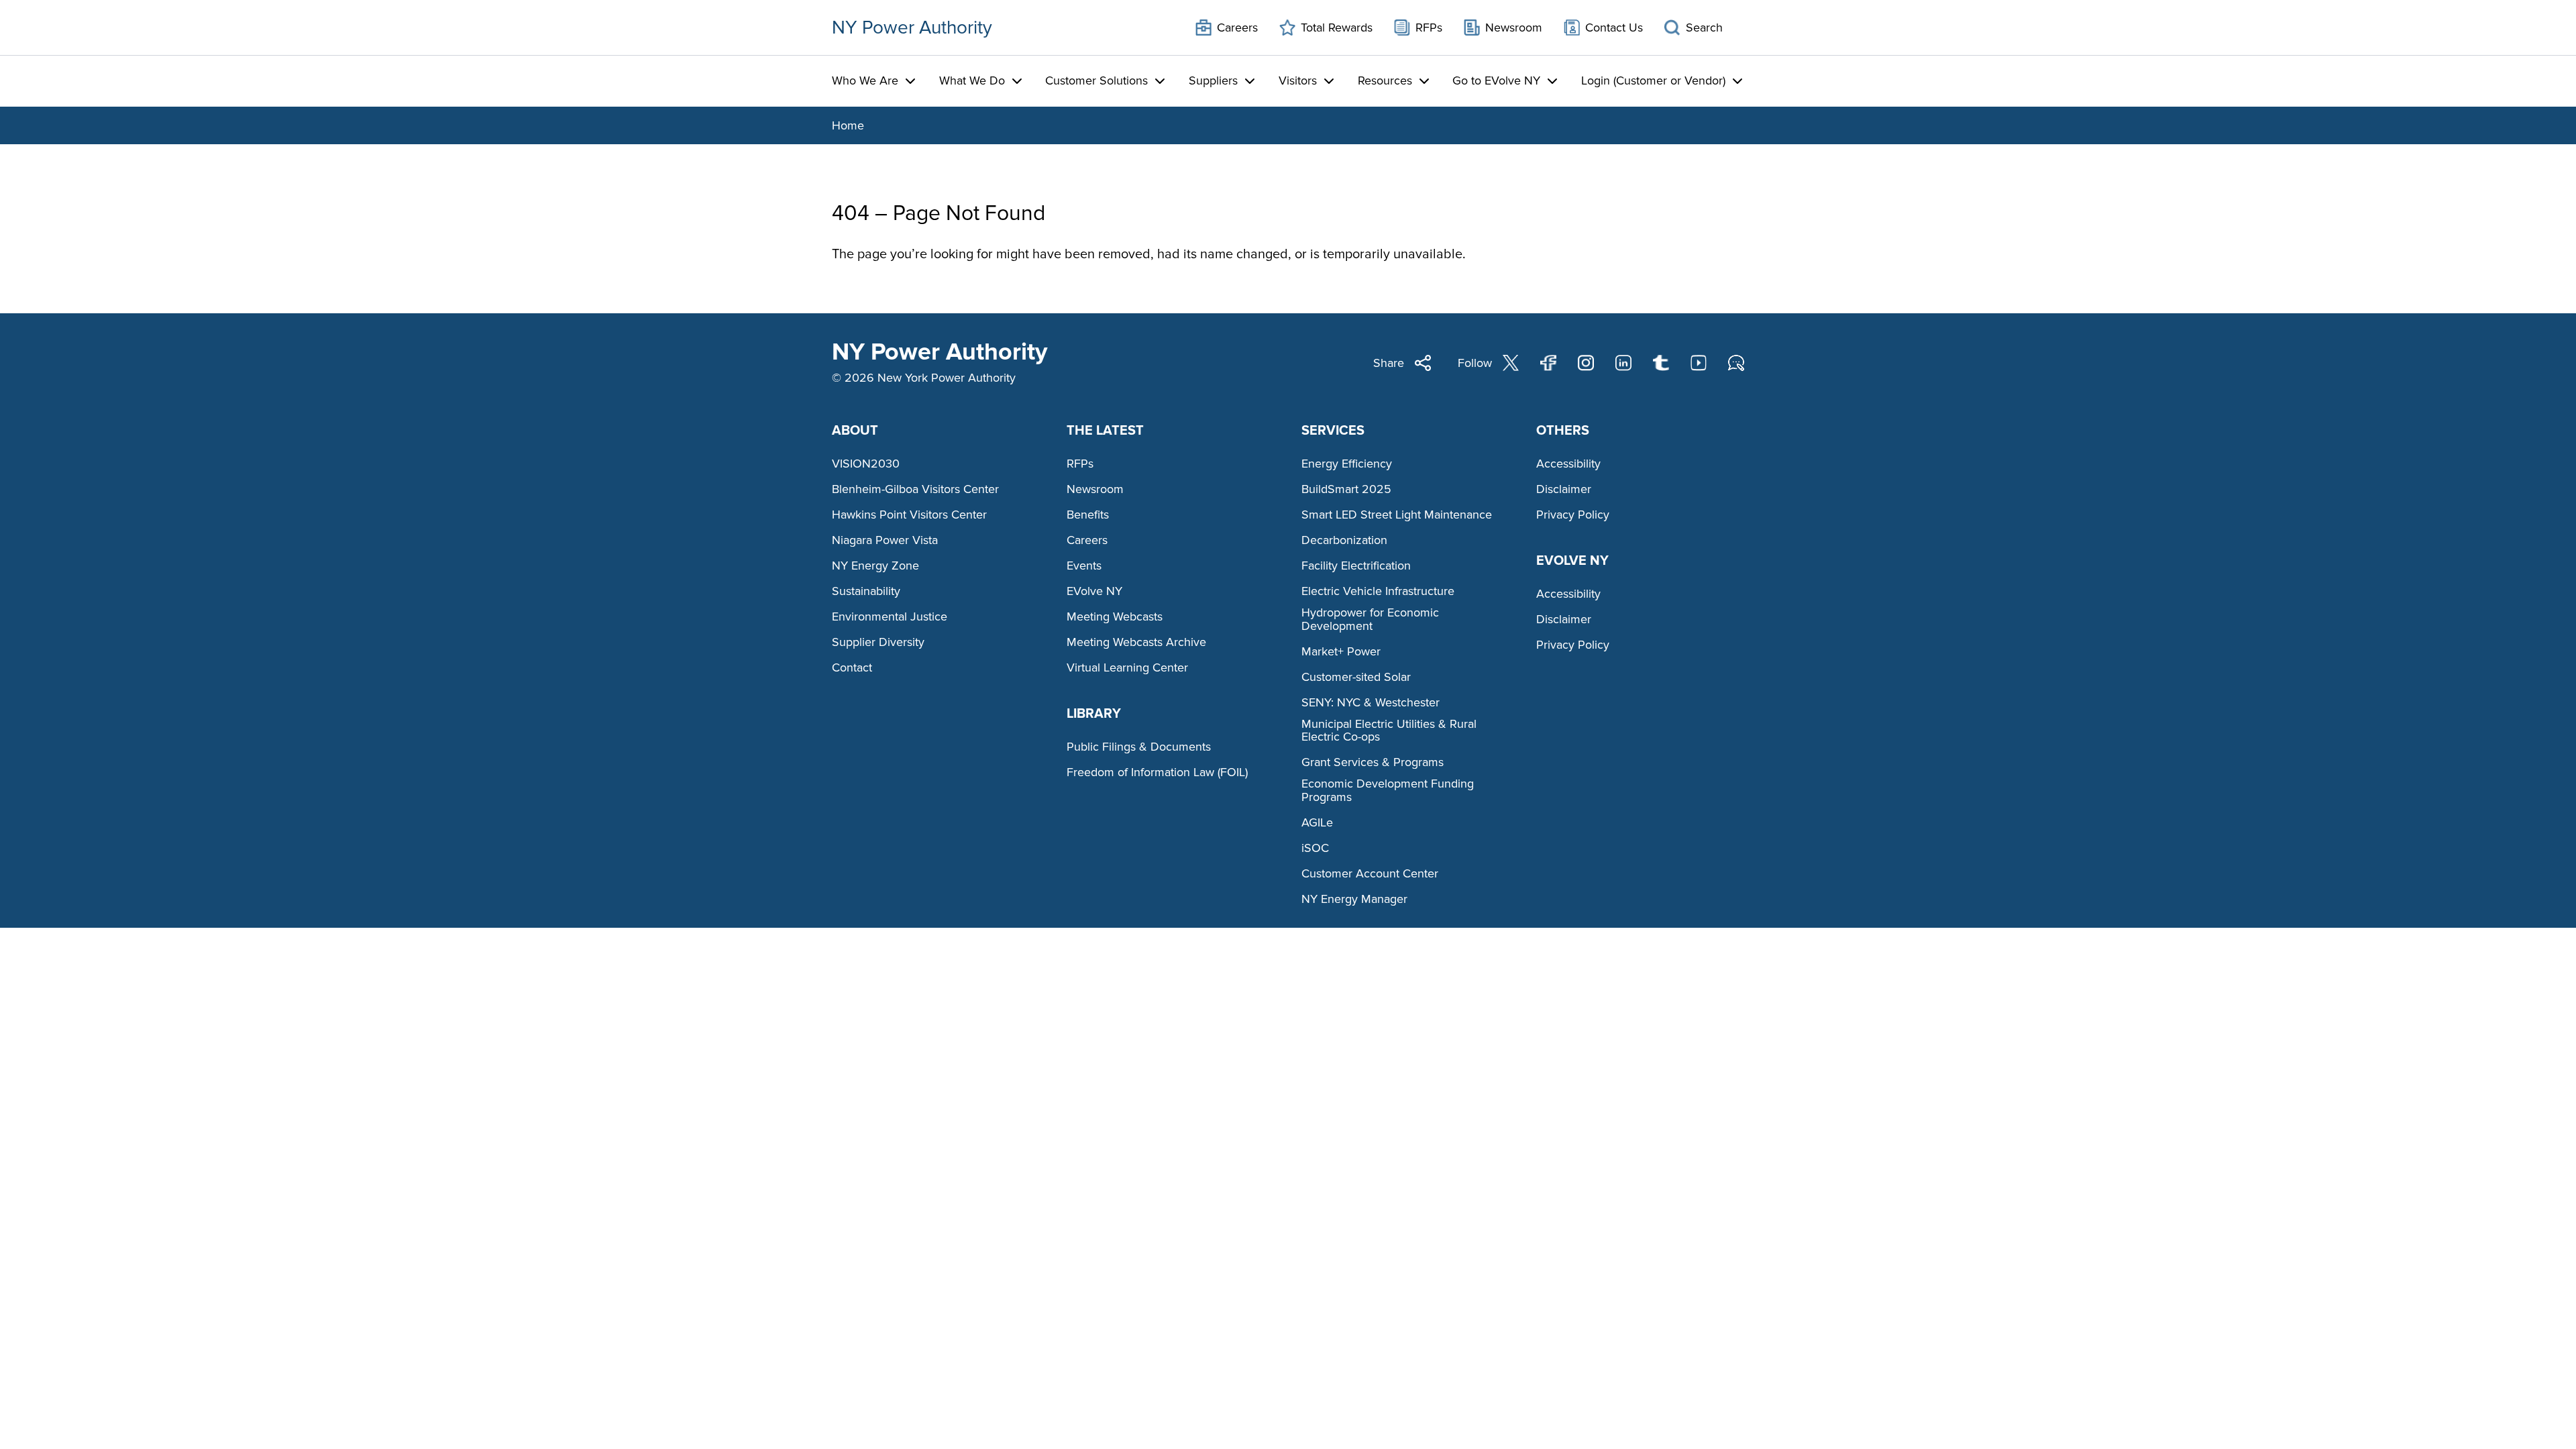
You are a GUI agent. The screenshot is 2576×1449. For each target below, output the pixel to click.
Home (848, 125)
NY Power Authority (912, 28)
